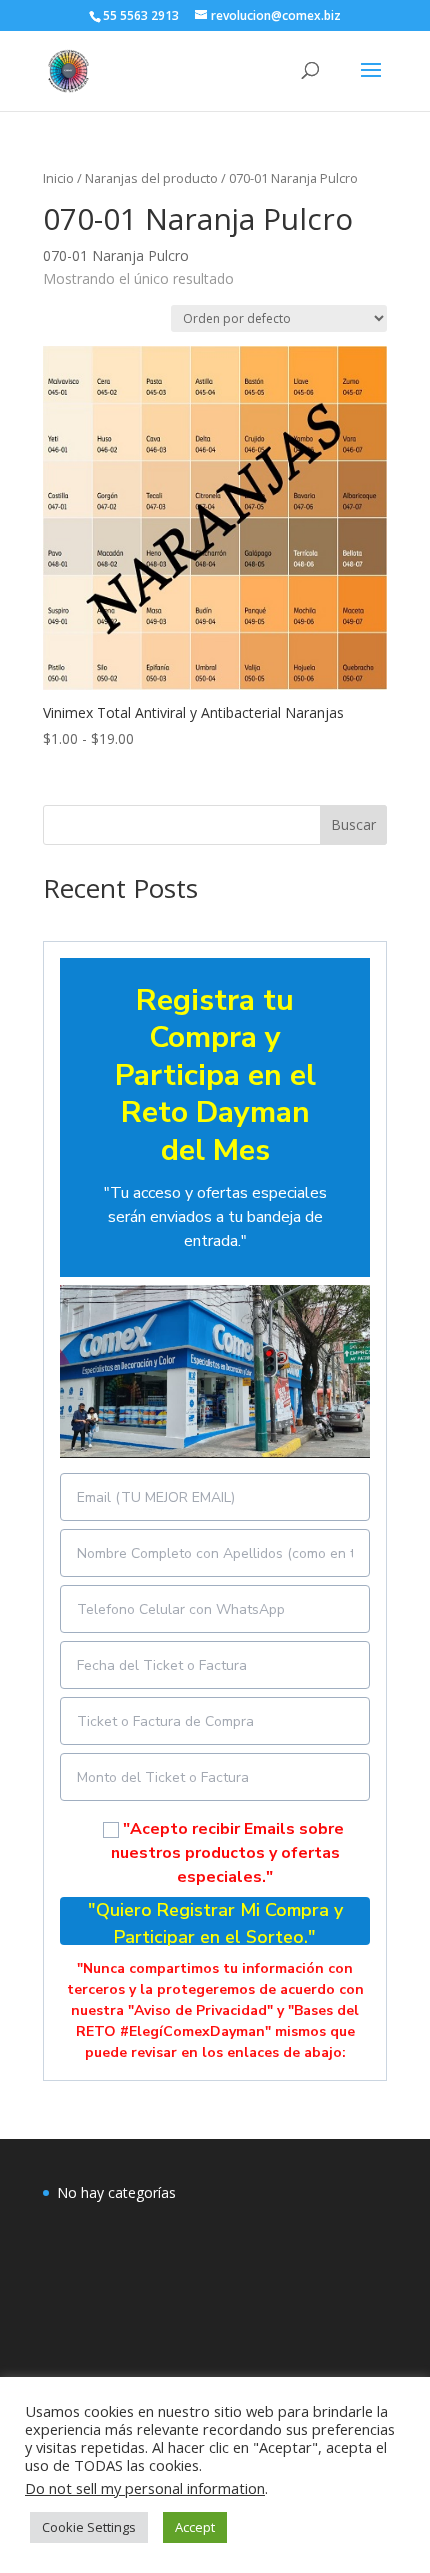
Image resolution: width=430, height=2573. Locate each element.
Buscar (353, 824)
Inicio (58, 178)
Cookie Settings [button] (89, 2527)
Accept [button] (195, 2527)
